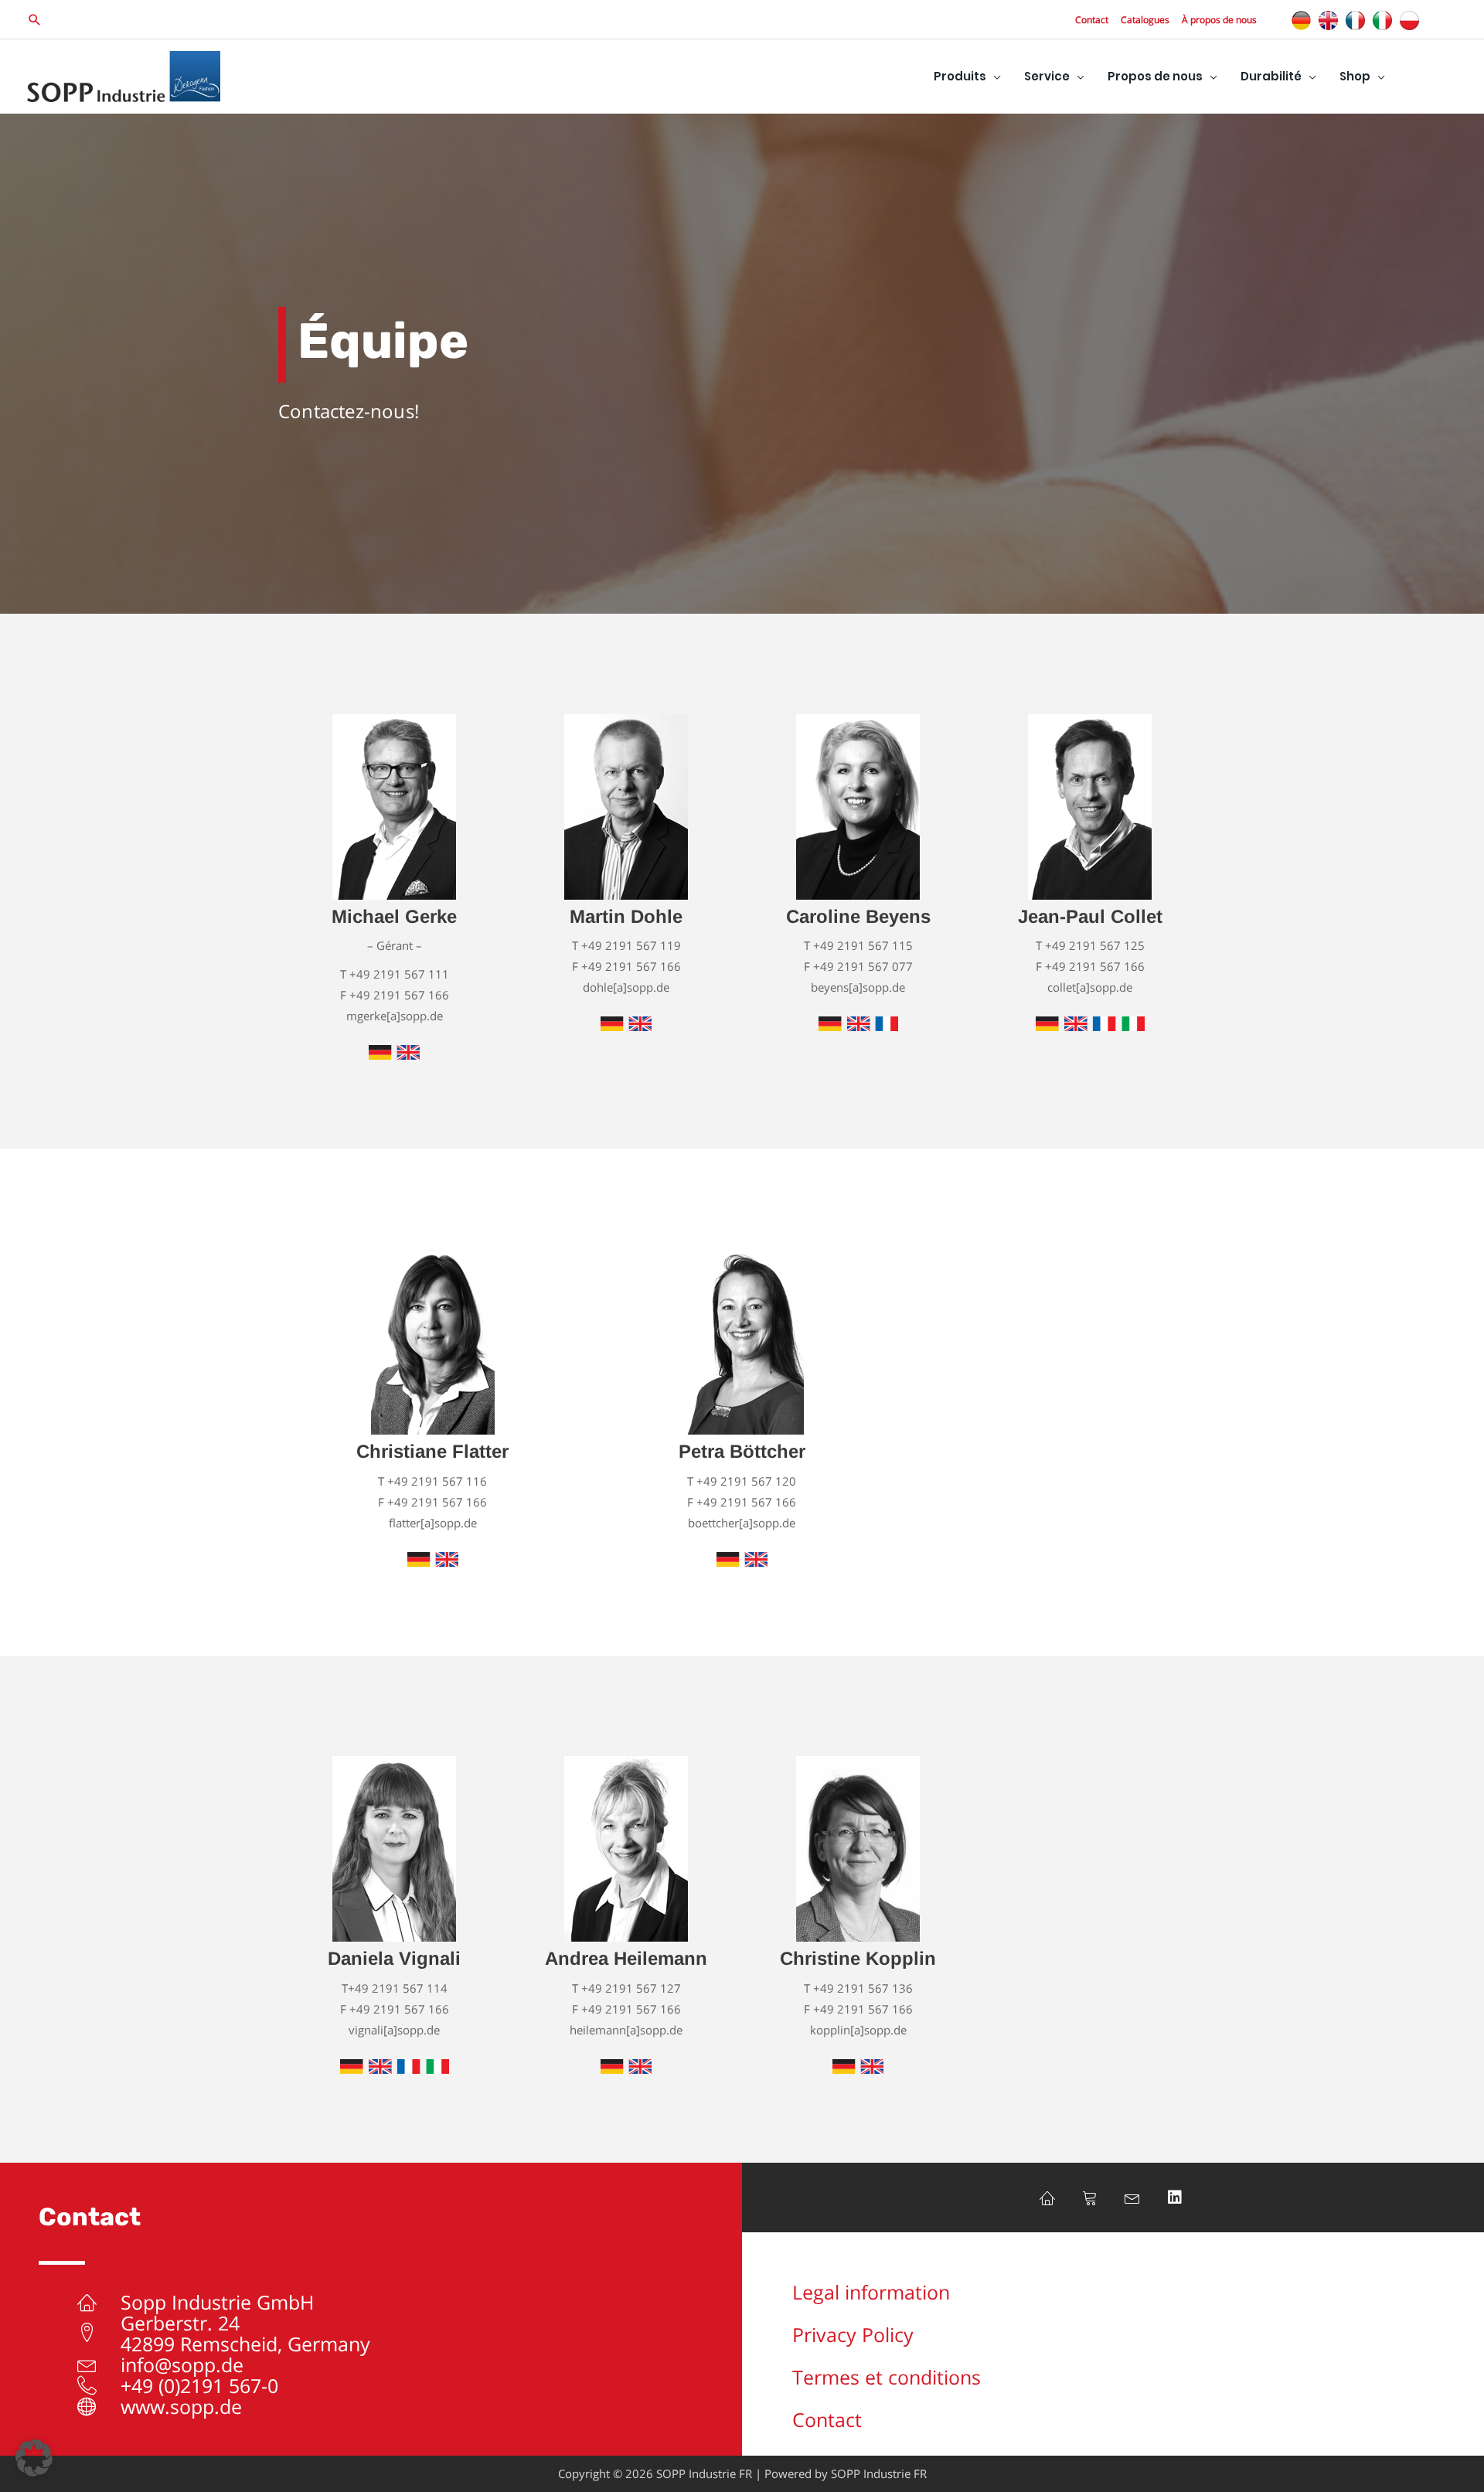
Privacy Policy (853, 2334)
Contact (1092, 20)
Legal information (871, 2292)
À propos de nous (1219, 20)
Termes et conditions (887, 2377)
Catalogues (1145, 20)
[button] (35, 20)
